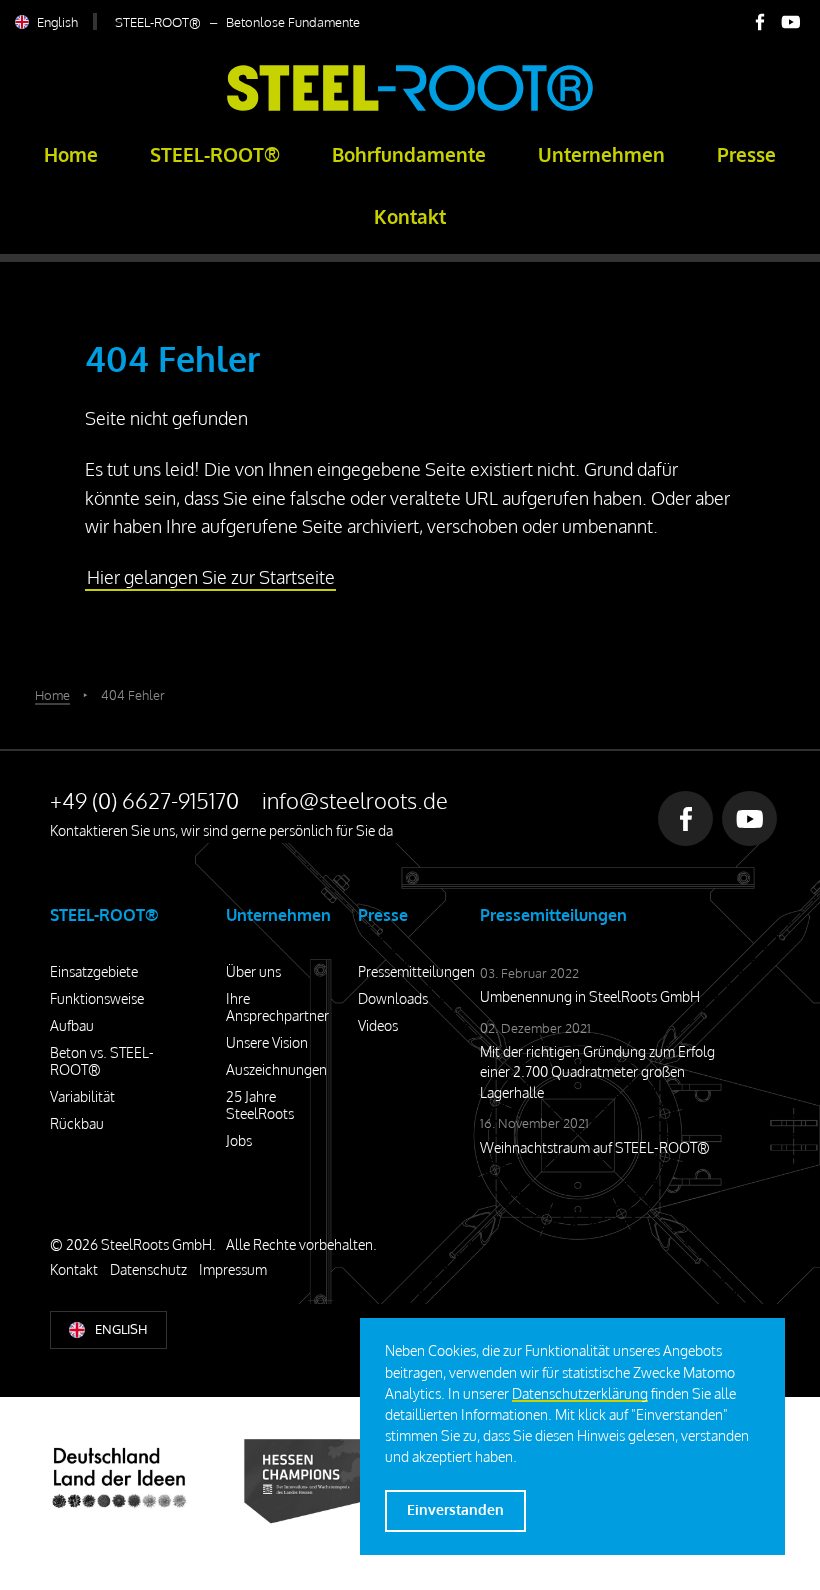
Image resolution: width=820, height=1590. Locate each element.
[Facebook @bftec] (760, 22)
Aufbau (72, 1025)
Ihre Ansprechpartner (277, 1007)
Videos (378, 1025)
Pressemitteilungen (416, 971)
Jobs (239, 1140)
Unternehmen (601, 154)
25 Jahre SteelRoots (260, 1105)
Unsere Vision (267, 1042)
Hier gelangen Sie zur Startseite (211, 577)
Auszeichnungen (276, 1069)
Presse (746, 154)
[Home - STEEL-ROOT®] (410, 107)
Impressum (233, 1269)
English (57, 21)
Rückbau (77, 1123)
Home (71, 154)
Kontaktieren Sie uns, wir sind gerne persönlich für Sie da (221, 830)
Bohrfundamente (409, 154)
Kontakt (410, 216)
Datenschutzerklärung (580, 1393)
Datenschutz (148, 1269)
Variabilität (82, 1096)
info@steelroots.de (355, 800)
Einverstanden (455, 1509)
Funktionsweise (97, 998)
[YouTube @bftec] (791, 22)
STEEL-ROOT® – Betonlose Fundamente (237, 21)
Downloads (393, 998)
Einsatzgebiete (94, 971)
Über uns (253, 971)
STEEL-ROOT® (215, 154)
